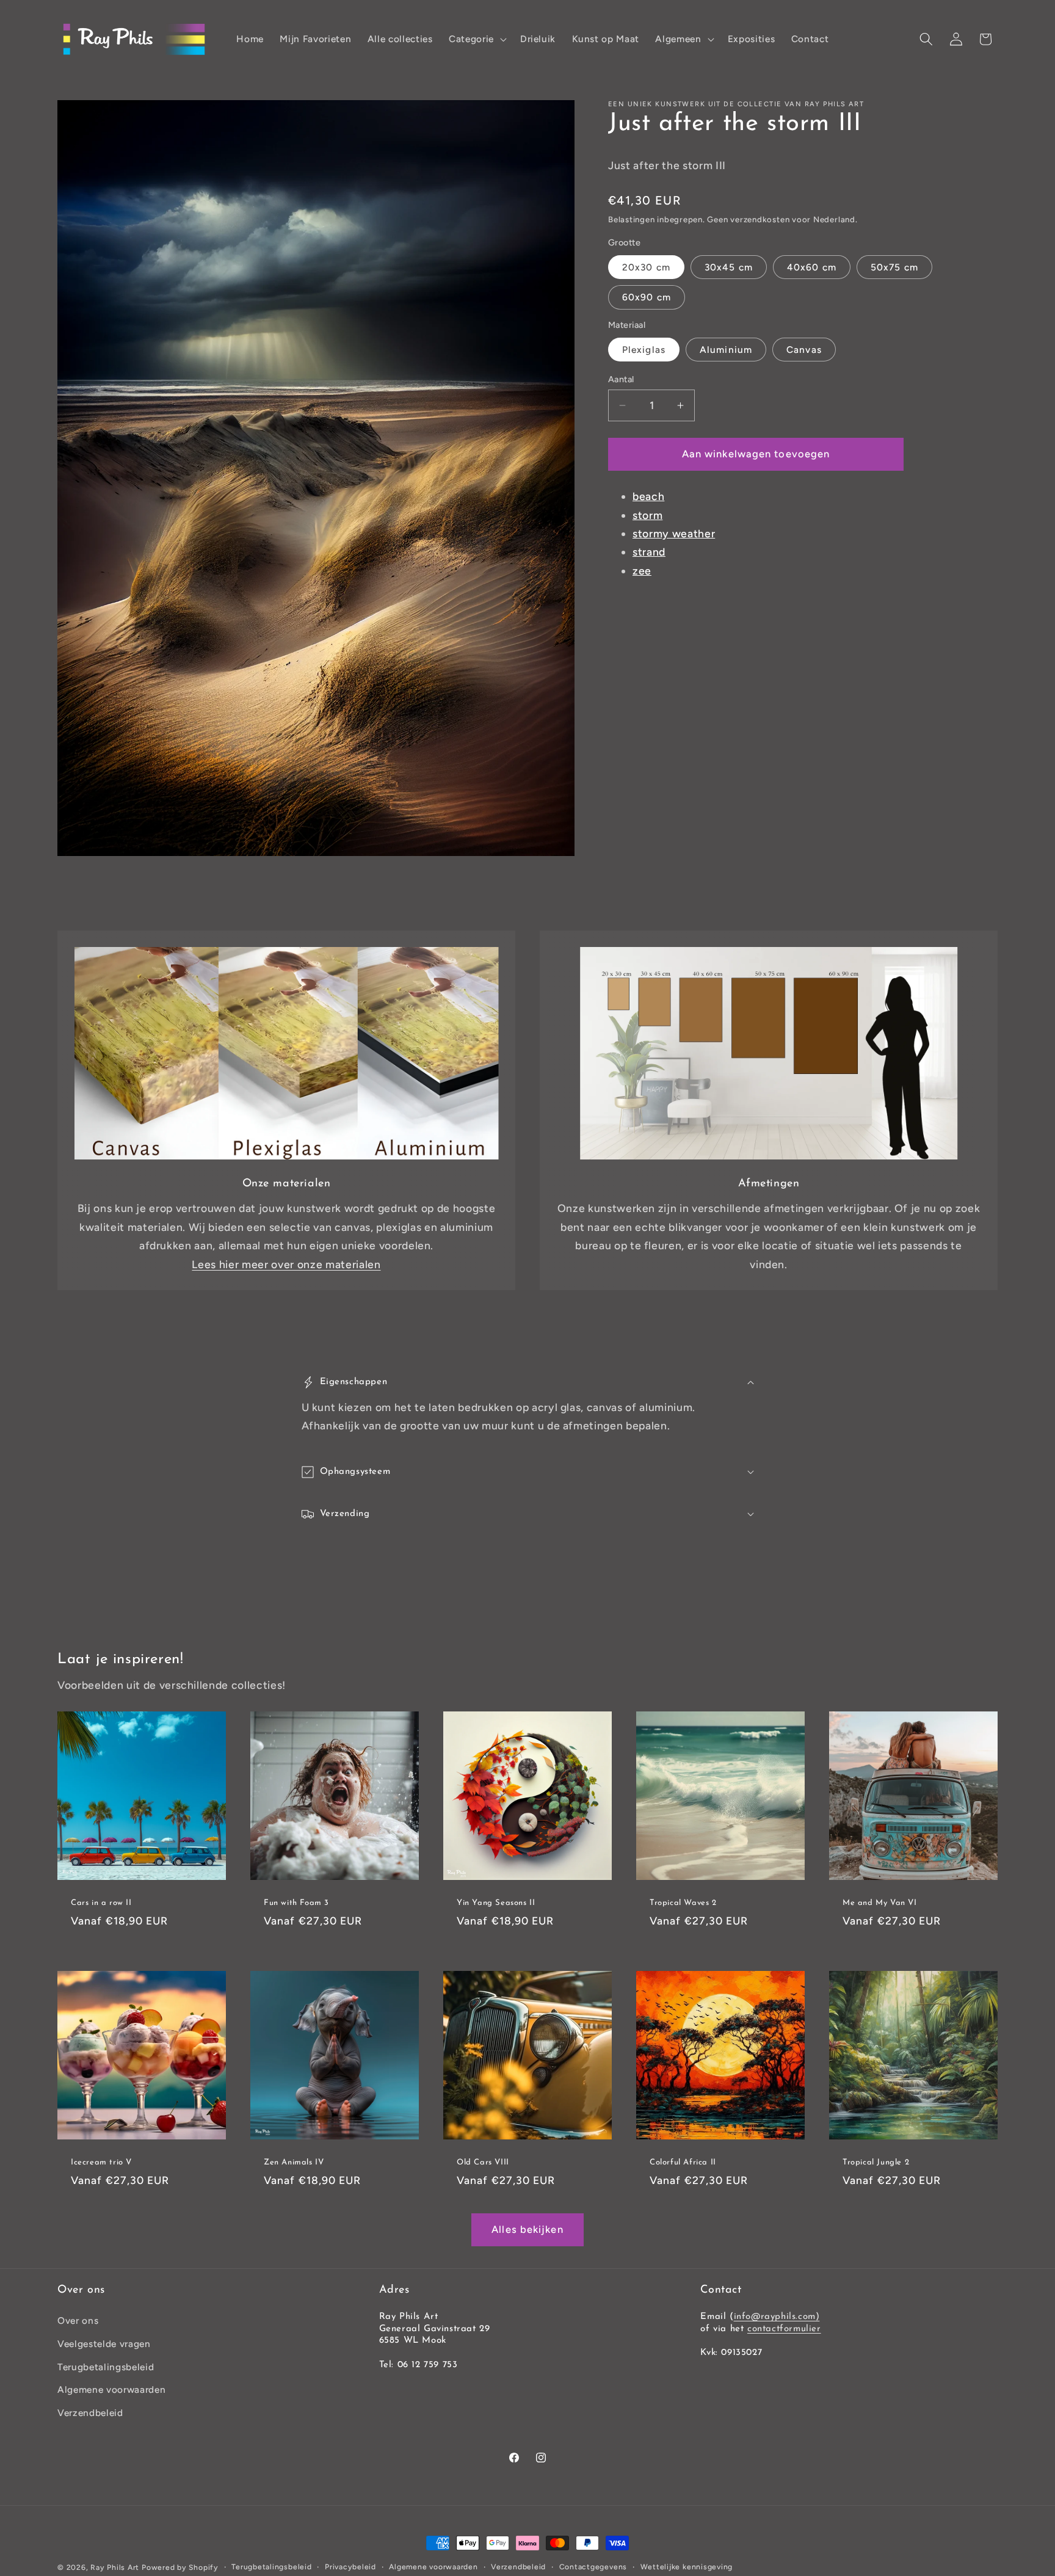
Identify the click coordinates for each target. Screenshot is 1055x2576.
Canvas (804, 350)
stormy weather (674, 533)
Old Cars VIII (483, 2162)
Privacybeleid (350, 2567)
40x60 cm (812, 268)
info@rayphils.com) (777, 2317)
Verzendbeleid (90, 2412)
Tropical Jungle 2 (876, 2162)
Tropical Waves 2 (683, 1903)
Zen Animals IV (294, 2162)
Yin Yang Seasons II (496, 1903)
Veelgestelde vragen (104, 2344)
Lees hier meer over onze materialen (286, 1264)
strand (649, 552)
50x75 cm (894, 268)
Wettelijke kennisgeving (687, 2567)
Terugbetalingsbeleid (106, 2366)
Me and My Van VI (880, 1903)
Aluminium (726, 350)
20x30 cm (646, 268)
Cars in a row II (101, 1903)
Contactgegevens (593, 2567)
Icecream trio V (101, 2162)
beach (648, 497)
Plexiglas (644, 350)
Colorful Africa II (683, 2162)
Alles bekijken (527, 2229)
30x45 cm (729, 268)
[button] (477, 39)
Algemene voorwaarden (111, 2389)
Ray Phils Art (115, 2567)
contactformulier (784, 2328)
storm (647, 515)
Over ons (78, 2320)
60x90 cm (647, 298)
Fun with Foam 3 (296, 1903)
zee (642, 571)
